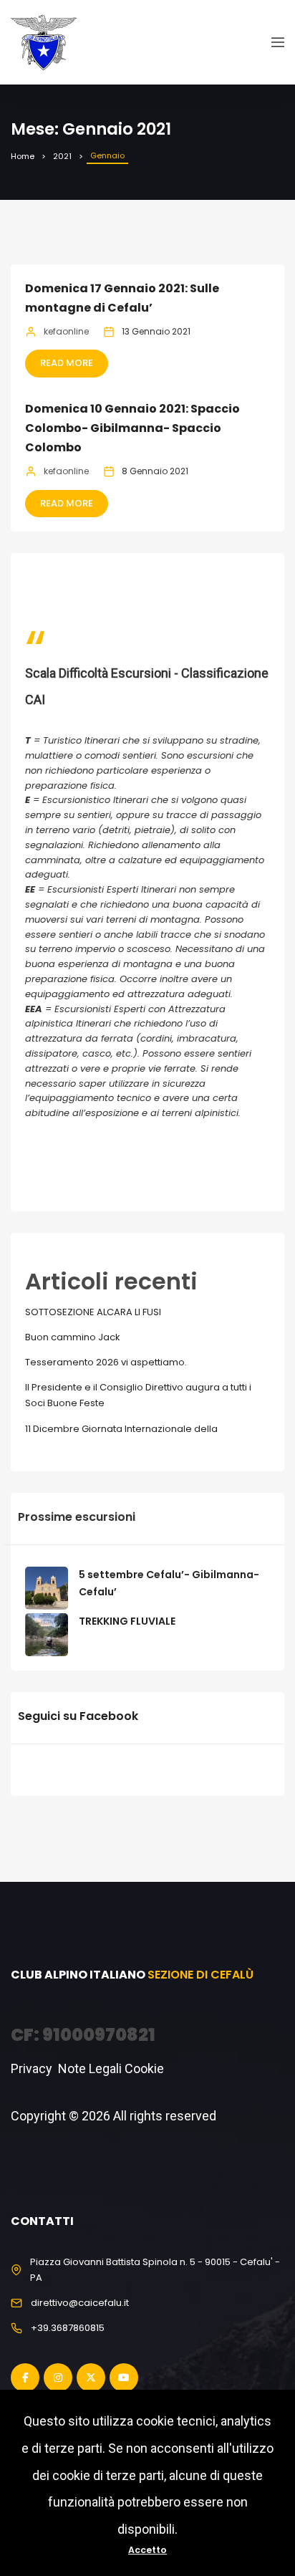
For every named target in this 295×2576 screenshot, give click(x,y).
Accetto (147, 2550)
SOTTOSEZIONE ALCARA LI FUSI (93, 1312)
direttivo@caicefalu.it (80, 2303)
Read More (67, 363)
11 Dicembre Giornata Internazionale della (121, 1429)
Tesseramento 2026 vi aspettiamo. (106, 1362)
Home (23, 156)
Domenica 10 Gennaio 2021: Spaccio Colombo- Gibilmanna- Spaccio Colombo (132, 428)
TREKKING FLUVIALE (127, 1621)
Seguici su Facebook (78, 1716)
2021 (62, 156)
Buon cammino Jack (73, 1337)
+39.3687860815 (68, 2328)
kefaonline (66, 331)
